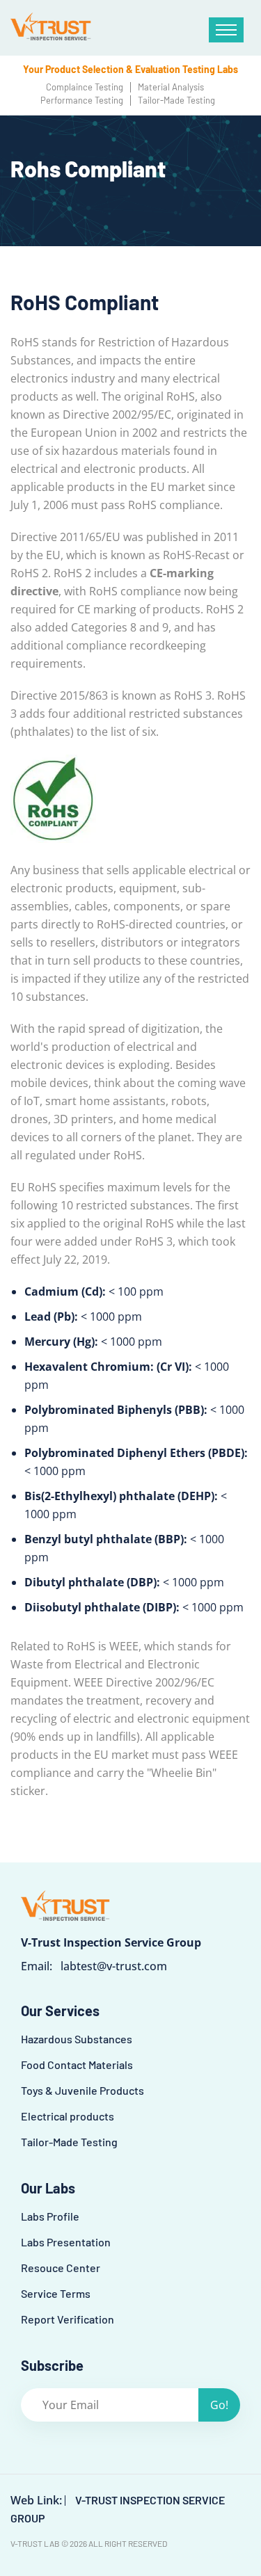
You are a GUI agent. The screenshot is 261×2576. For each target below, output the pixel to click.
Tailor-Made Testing (69, 2142)
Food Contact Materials (77, 2064)
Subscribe (52, 2365)
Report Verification (68, 2319)
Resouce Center (61, 2268)
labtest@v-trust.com (114, 1966)
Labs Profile (50, 2216)
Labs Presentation (66, 2242)
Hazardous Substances (77, 2039)
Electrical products (68, 2116)
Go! (219, 2405)
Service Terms (56, 2293)
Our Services (60, 2011)
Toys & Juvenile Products (82, 2090)
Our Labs (48, 2188)
